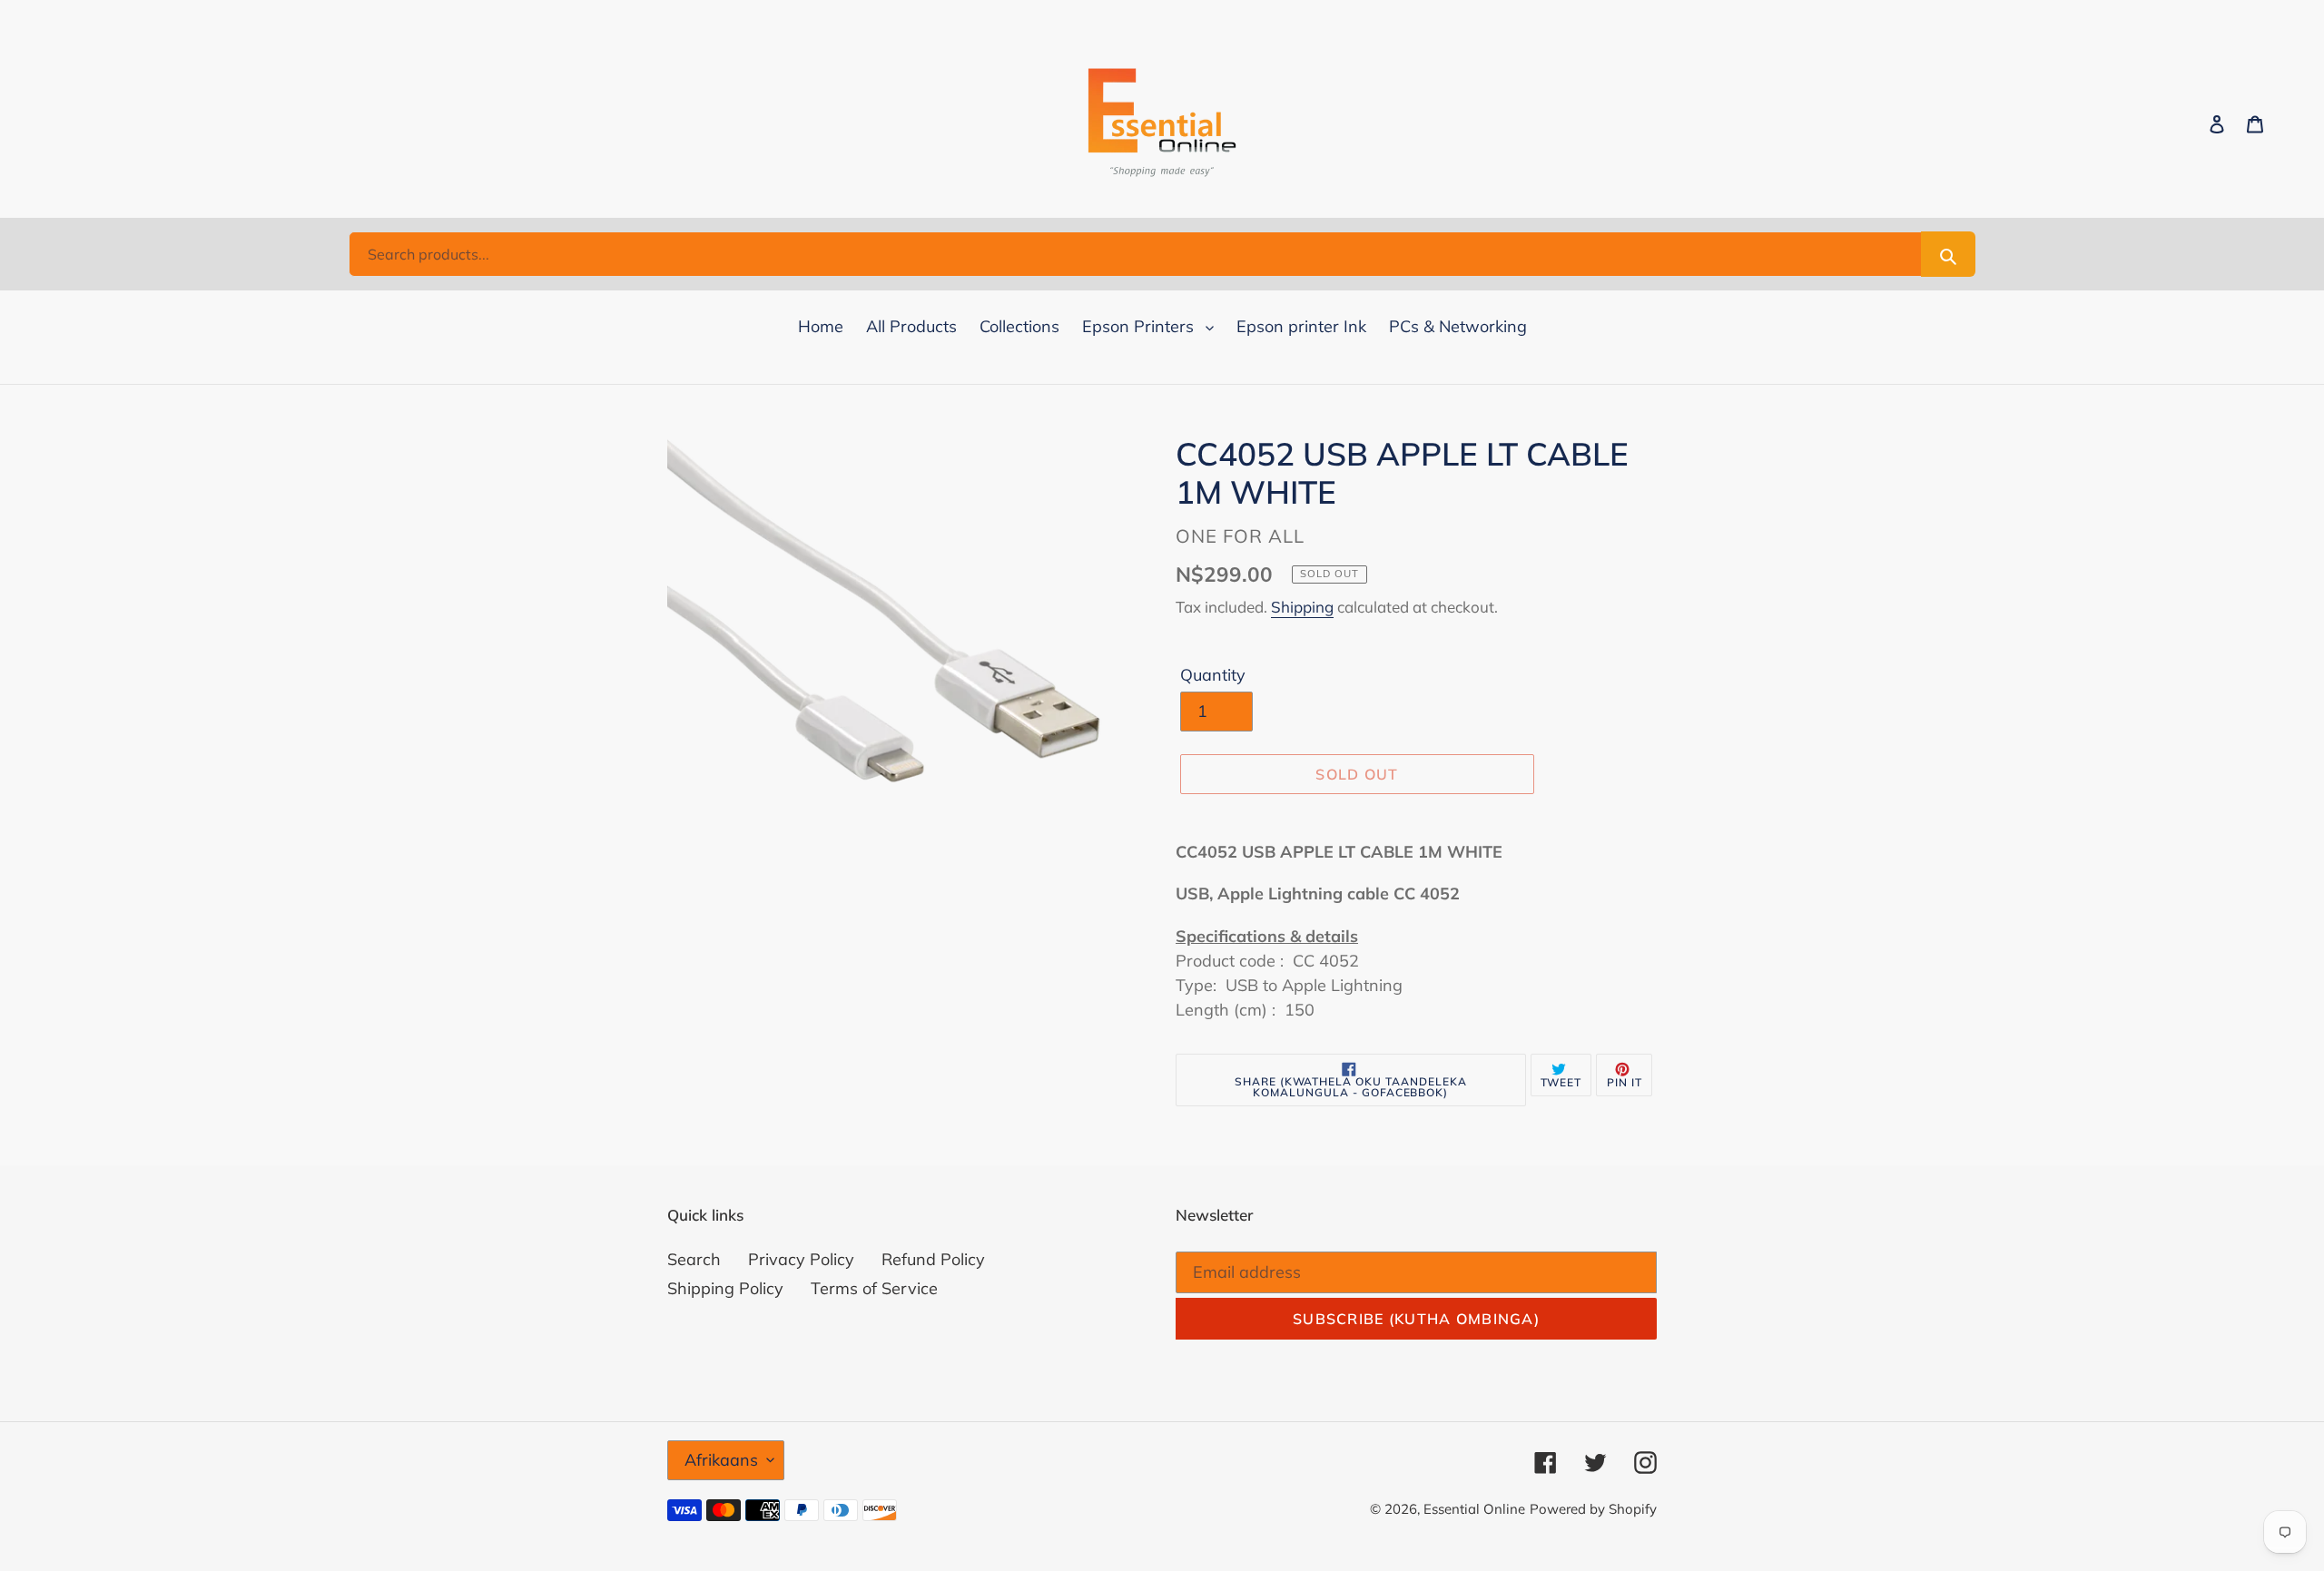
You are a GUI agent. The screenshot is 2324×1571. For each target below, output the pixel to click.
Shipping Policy (725, 1288)
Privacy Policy (801, 1259)
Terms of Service (874, 1288)
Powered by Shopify (1593, 1509)
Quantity (1213, 675)
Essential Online (1474, 1509)
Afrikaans (721, 1460)
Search (694, 1259)
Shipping (1302, 607)
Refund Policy (933, 1259)
